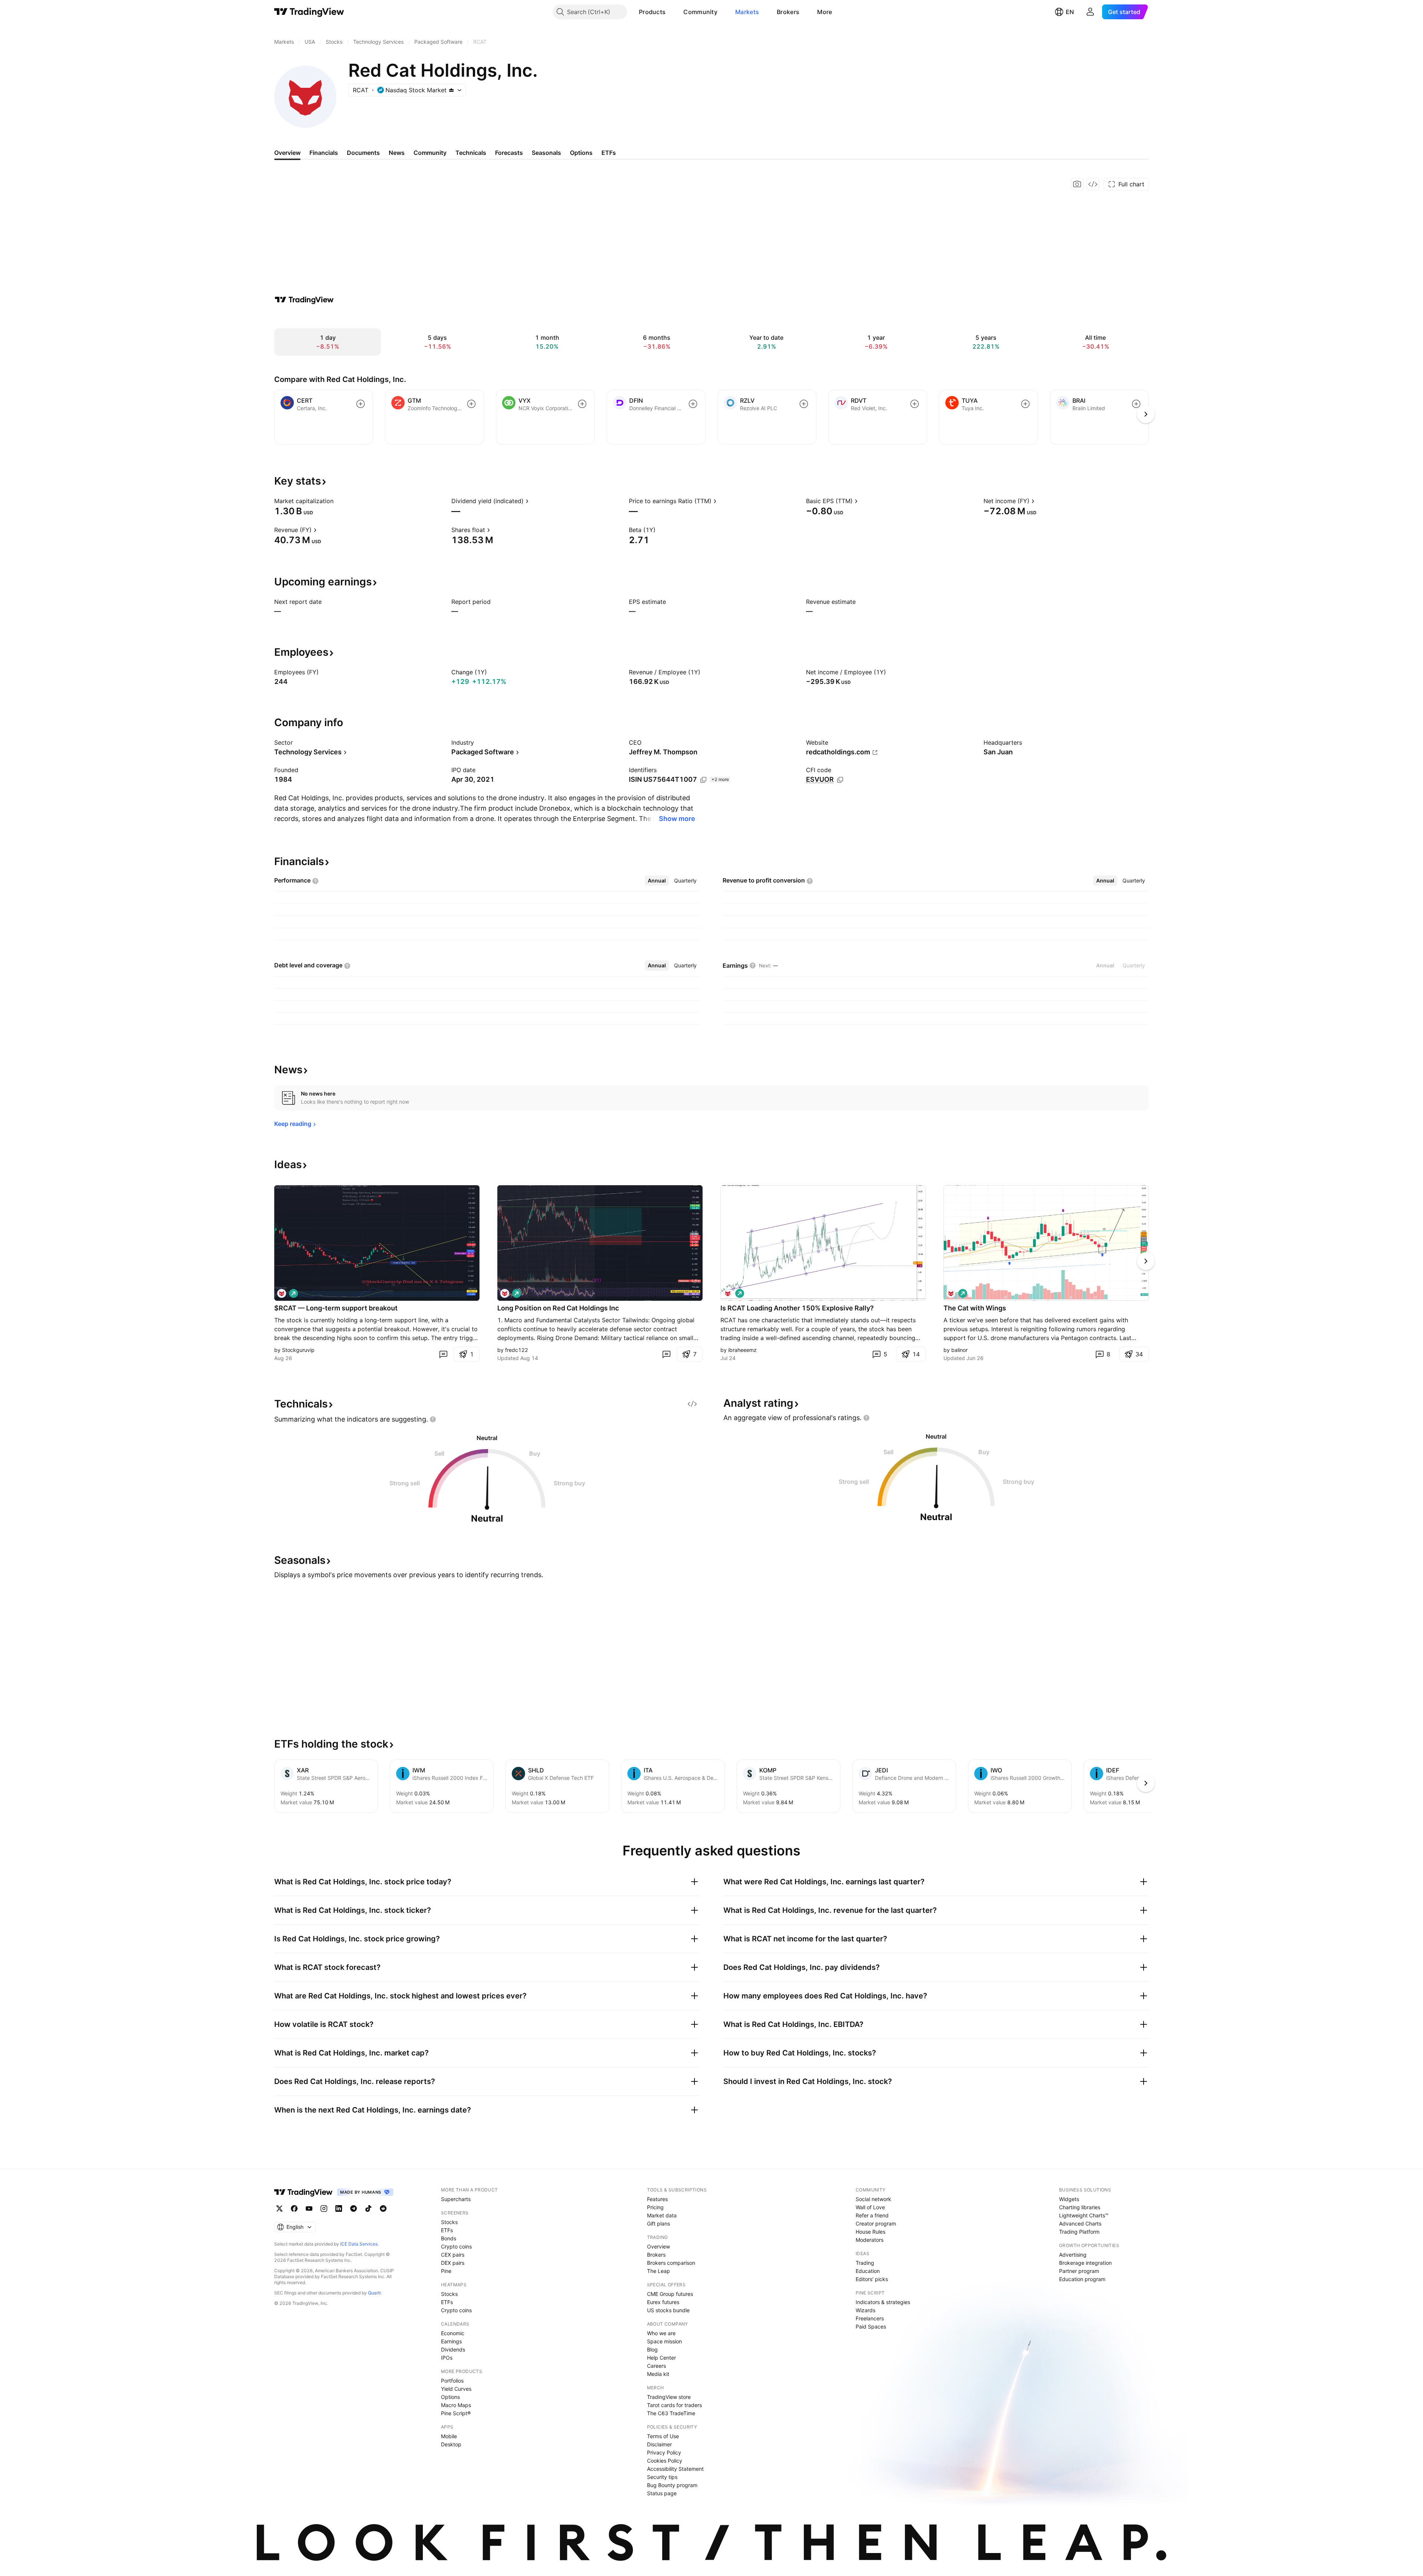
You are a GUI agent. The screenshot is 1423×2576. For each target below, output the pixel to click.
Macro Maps (456, 2405)
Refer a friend (872, 2215)
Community (700, 12)
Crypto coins (456, 2246)
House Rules (870, 2232)
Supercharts (456, 2199)
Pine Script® (456, 2413)
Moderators (870, 2240)
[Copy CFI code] (840, 780)
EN (1070, 12)
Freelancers (870, 2318)
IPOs (447, 2358)
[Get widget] (1093, 184)
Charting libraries (1080, 2207)
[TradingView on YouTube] (309, 2208)
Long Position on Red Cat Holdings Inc (558, 1308)
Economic (453, 2333)
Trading (865, 2263)
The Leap (659, 2271)
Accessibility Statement (675, 2469)
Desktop (451, 2444)
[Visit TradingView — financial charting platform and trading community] (304, 300)
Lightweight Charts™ (1084, 2215)
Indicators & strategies (883, 2302)
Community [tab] (430, 153)
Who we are (661, 2333)
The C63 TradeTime (671, 2413)
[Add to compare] (361, 404)
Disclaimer (659, 2444)
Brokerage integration (1085, 2263)
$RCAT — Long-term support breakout (336, 1308)
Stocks (449, 2222)
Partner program (1079, 2271)
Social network (873, 2199)
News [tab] (397, 153)
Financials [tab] (324, 153)
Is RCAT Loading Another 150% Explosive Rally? (797, 1308)
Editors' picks (872, 2279)
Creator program (876, 2223)
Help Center (661, 2358)
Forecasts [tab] (509, 153)
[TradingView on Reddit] (383, 2208)
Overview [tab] (287, 153)
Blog (652, 2349)
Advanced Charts (1080, 2223)
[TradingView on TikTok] (368, 2208)
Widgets (1069, 2199)
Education (868, 2271)
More (825, 12)
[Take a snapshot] (1077, 184)
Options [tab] (581, 153)
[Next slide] (1146, 1261)
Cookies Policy (665, 2461)
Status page (662, 2493)
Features (657, 2199)
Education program (1082, 2279)
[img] (451, 90)
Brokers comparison (671, 2263)
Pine (446, 2271)
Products (652, 12)
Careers (656, 2366)
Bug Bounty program (672, 2485)
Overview (659, 2246)
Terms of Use (663, 2436)
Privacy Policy (664, 2452)
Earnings (451, 2341)
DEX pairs (453, 2263)
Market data (662, 2215)
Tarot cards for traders (674, 2405)
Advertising (1073, 2255)
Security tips (662, 2477)
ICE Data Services (359, 2244)
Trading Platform (1079, 2232)
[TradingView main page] (309, 12)
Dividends (453, 2349)
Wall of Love (870, 2207)
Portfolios (452, 2381)
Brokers (788, 12)
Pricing (655, 2207)
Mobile (449, 2436)
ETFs (447, 2230)
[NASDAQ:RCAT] (282, 1293)
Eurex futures (663, 2302)
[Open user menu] (1090, 12)
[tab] (657, 881)
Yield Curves (456, 2389)
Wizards (865, 2310)
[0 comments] (443, 1354)
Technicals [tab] (471, 153)
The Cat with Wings (975, 1308)
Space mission (664, 2341)
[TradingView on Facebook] (294, 2208)
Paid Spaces (871, 2326)
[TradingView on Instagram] (324, 2208)
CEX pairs (453, 2255)
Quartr (374, 2293)
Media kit (658, 2374)
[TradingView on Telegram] (354, 2208)
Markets (747, 12)
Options (450, 2397)
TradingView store (669, 2397)
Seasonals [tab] (546, 153)
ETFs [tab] (609, 153)
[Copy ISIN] (703, 780)
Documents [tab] (363, 153)
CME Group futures (670, 2294)
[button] (671, 12)
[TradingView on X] (279, 2208)
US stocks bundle (668, 2310)
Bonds (449, 2238)
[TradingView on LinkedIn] (339, 2208)
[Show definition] (338, 501)
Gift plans (659, 2223)
